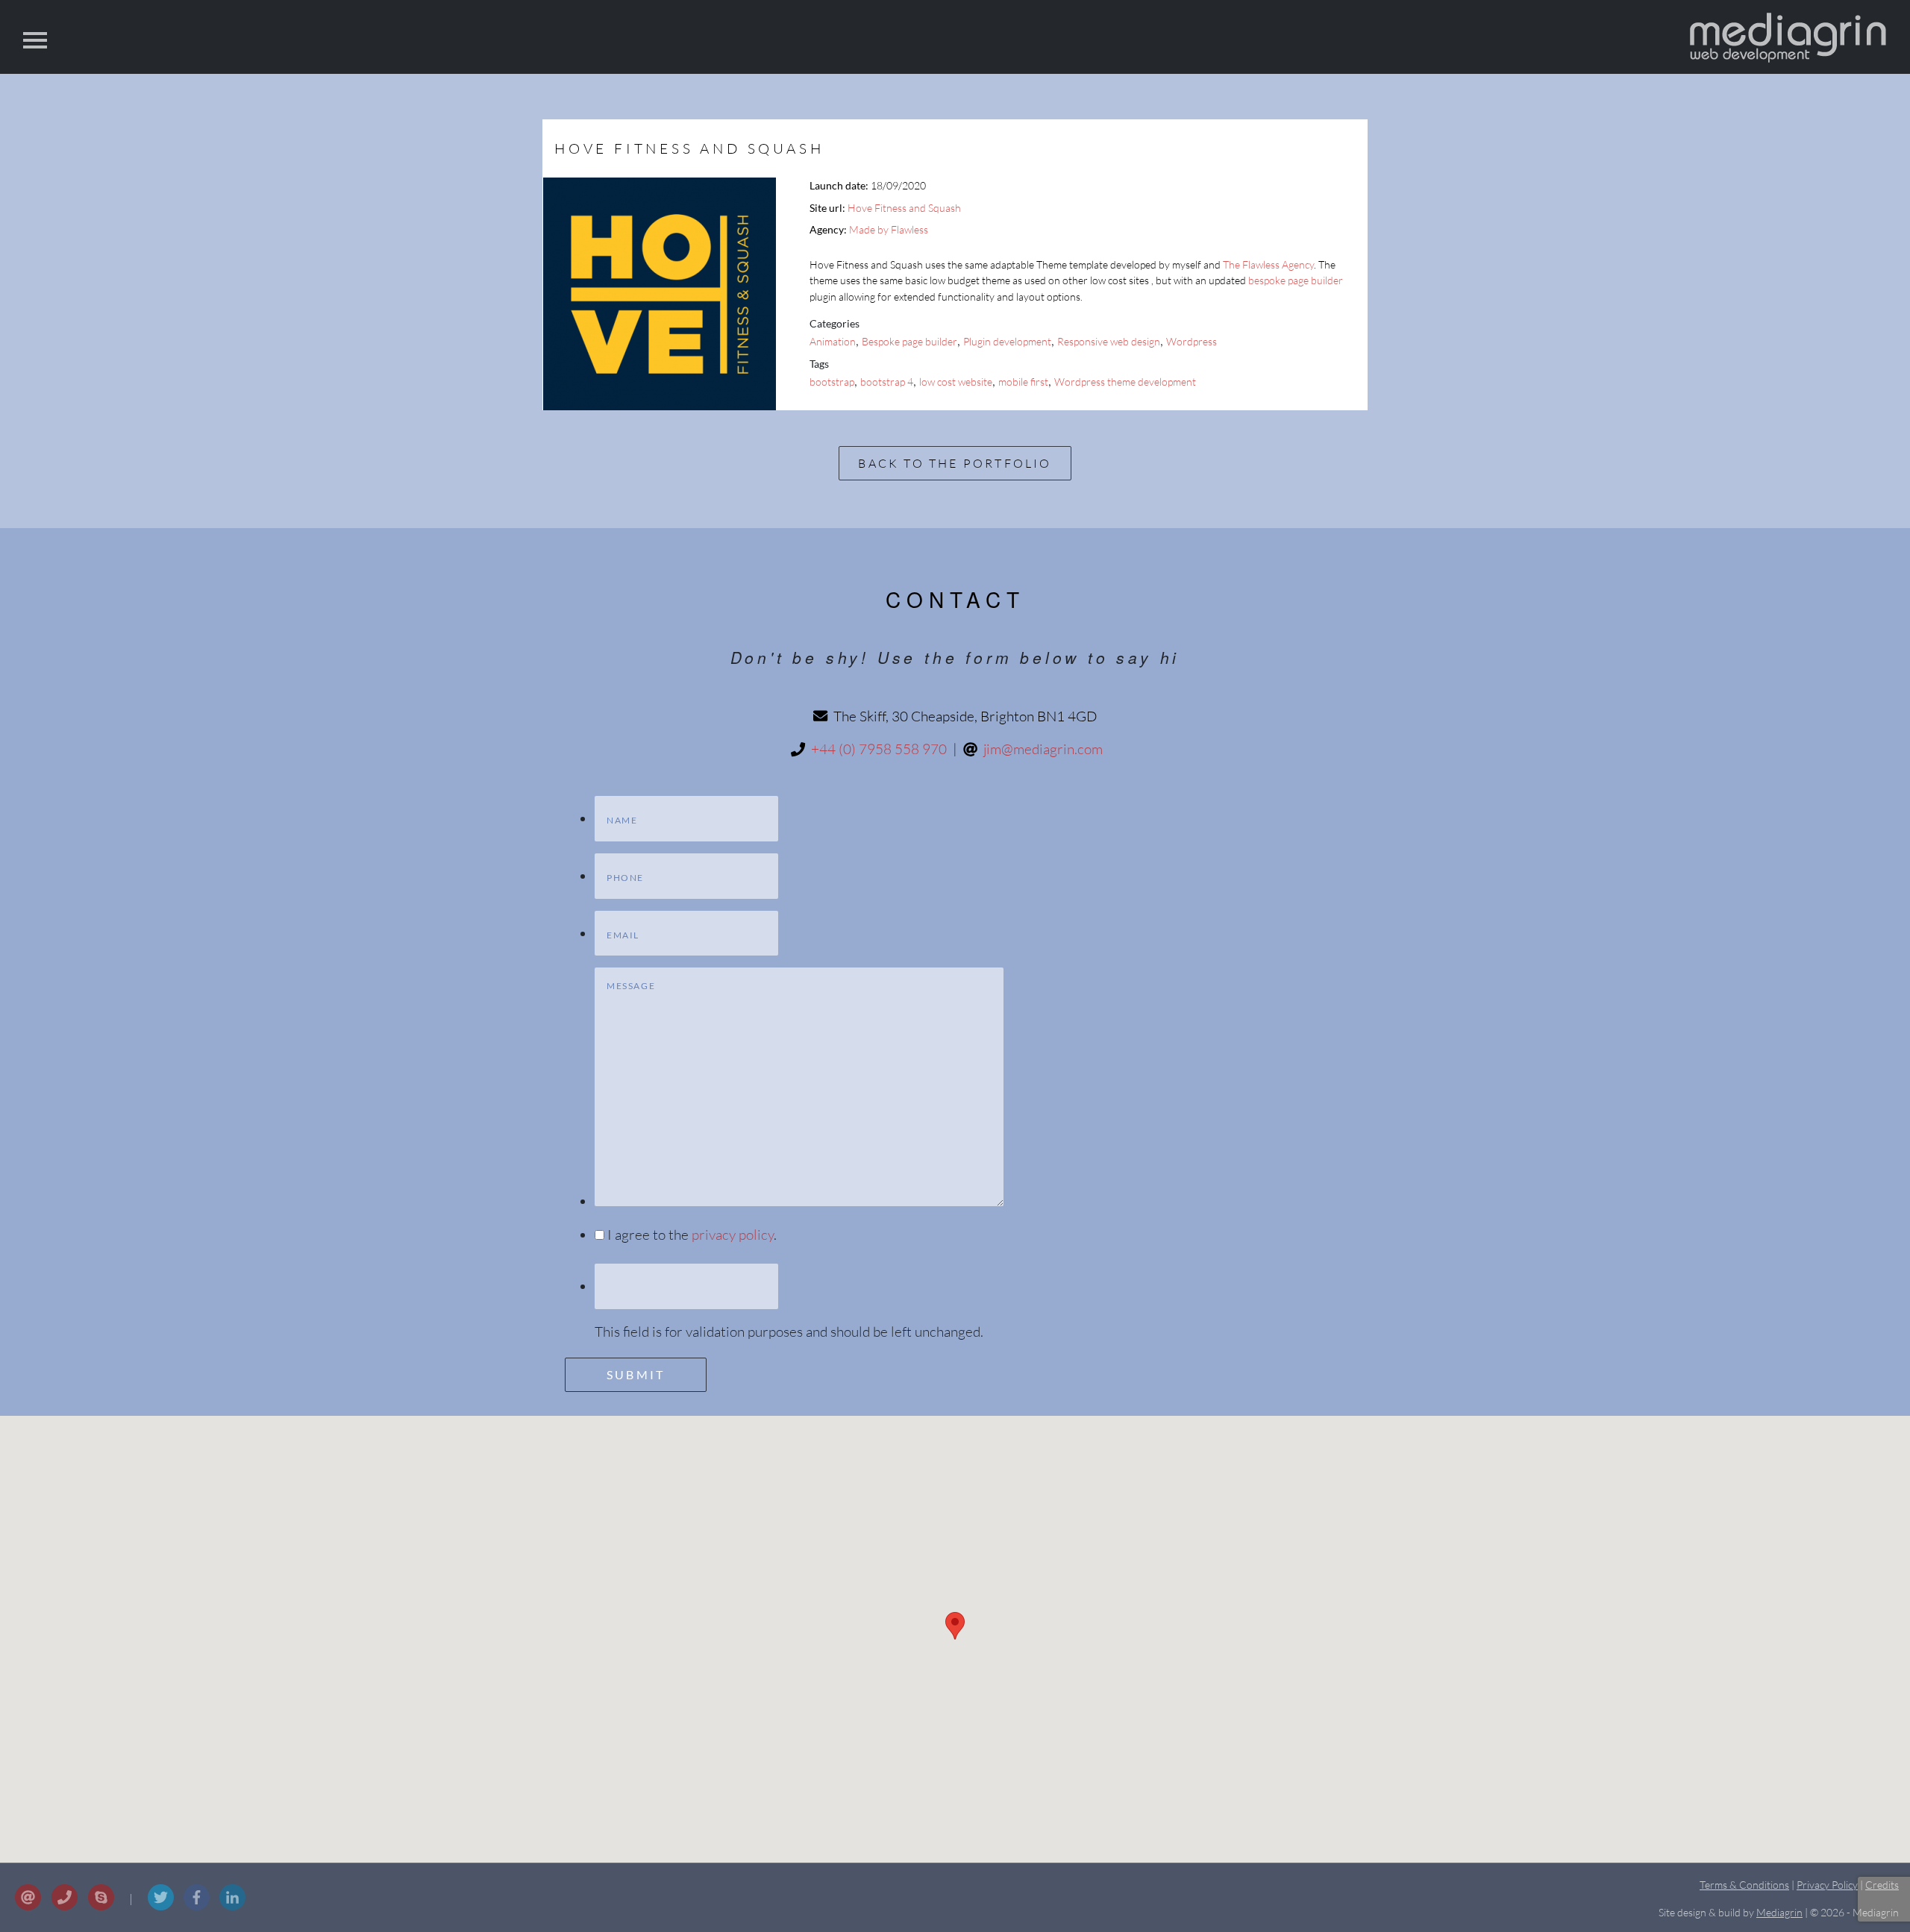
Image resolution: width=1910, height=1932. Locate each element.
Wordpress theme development (1125, 382)
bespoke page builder (1296, 280)
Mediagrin (1779, 1912)
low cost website (956, 382)
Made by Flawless (889, 229)
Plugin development (1007, 341)
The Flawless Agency (1268, 264)
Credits (1882, 1885)
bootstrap (832, 382)
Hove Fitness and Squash (904, 208)
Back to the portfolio (955, 463)
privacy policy (733, 1235)
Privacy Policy (1827, 1885)
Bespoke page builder (909, 341)
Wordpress (1192, 341)
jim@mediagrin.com (1043, 749)
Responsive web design (1109, 341)
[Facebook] (198, 1913)
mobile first (1023, 382)
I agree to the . (692, 1235)
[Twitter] (162, 1913)
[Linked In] (232, 1913)
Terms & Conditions (1744, 1885)
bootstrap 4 (887, 382)
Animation (833, 341)
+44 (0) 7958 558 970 (879, 749)
